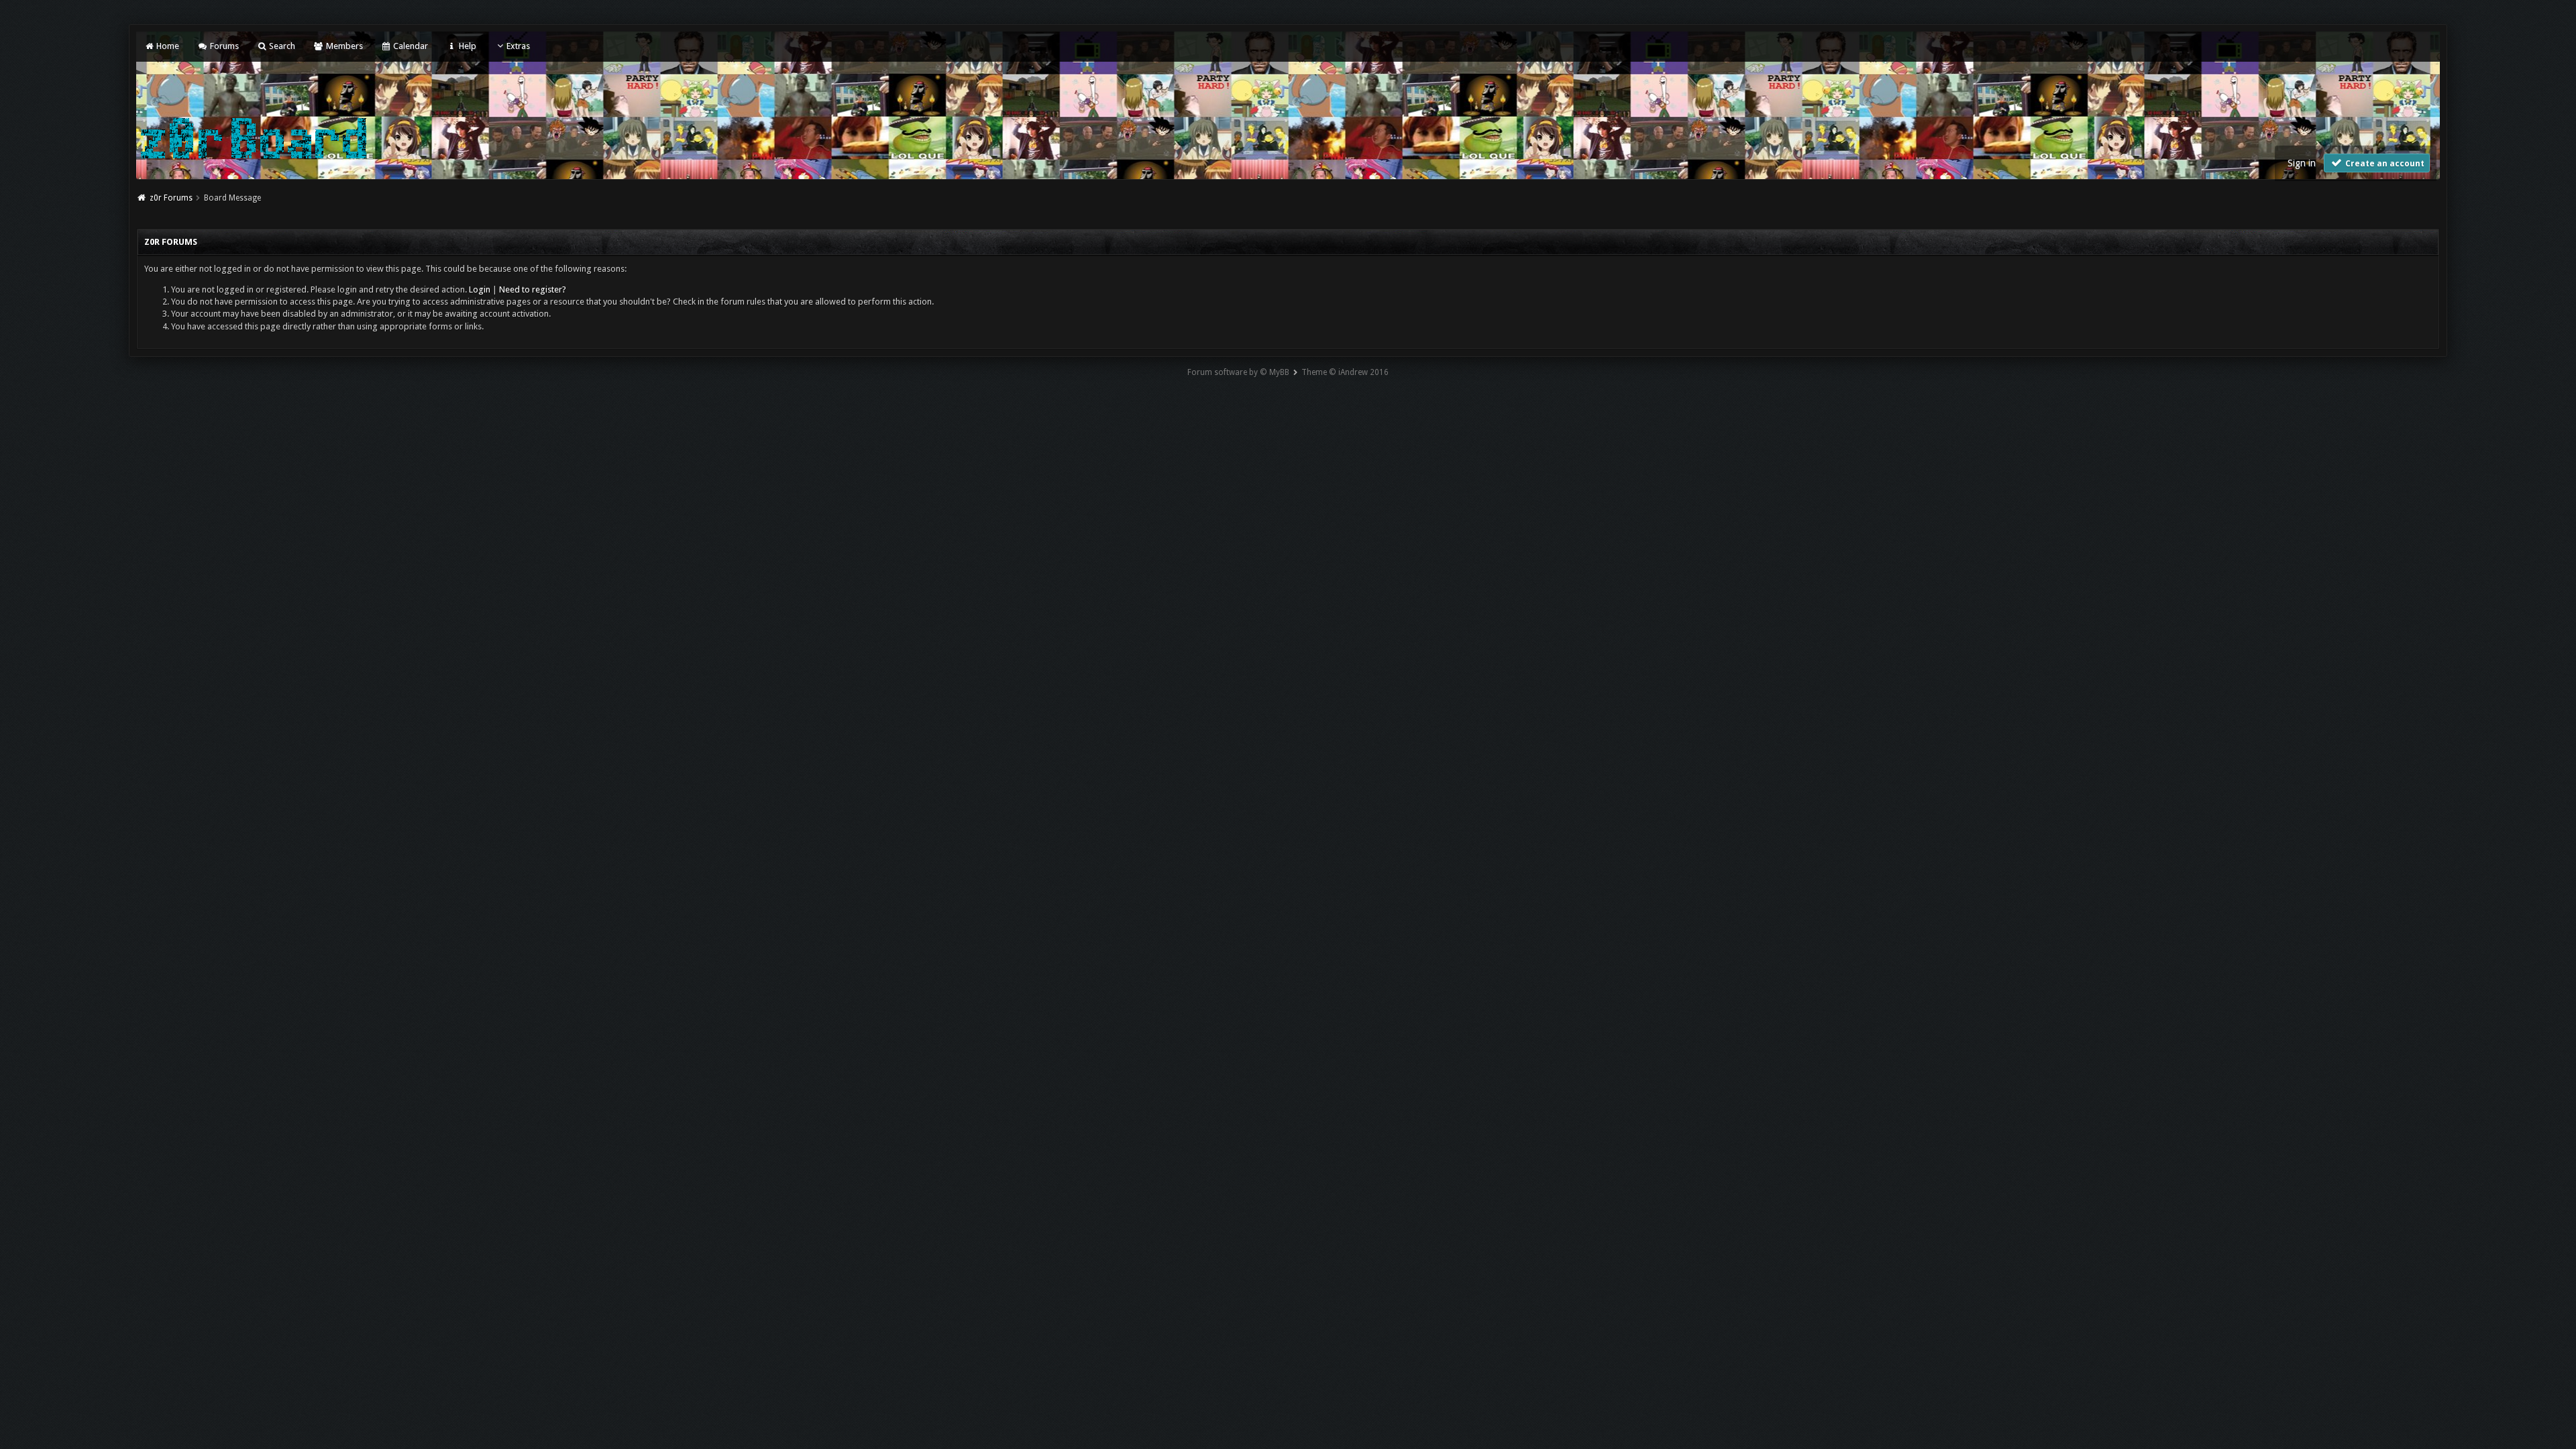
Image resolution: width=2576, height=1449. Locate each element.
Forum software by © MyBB (1238, 372)
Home (167, 46)
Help (466, 46)
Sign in (2302, 163)
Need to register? (533, 289)
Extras (518, 46)
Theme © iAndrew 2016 (1345, 372)
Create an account (2384, 164)
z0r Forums (171, 198)
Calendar (410, 46)
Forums (223, 46)
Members (343, 46)
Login (480, 289)
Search (281, 46)
